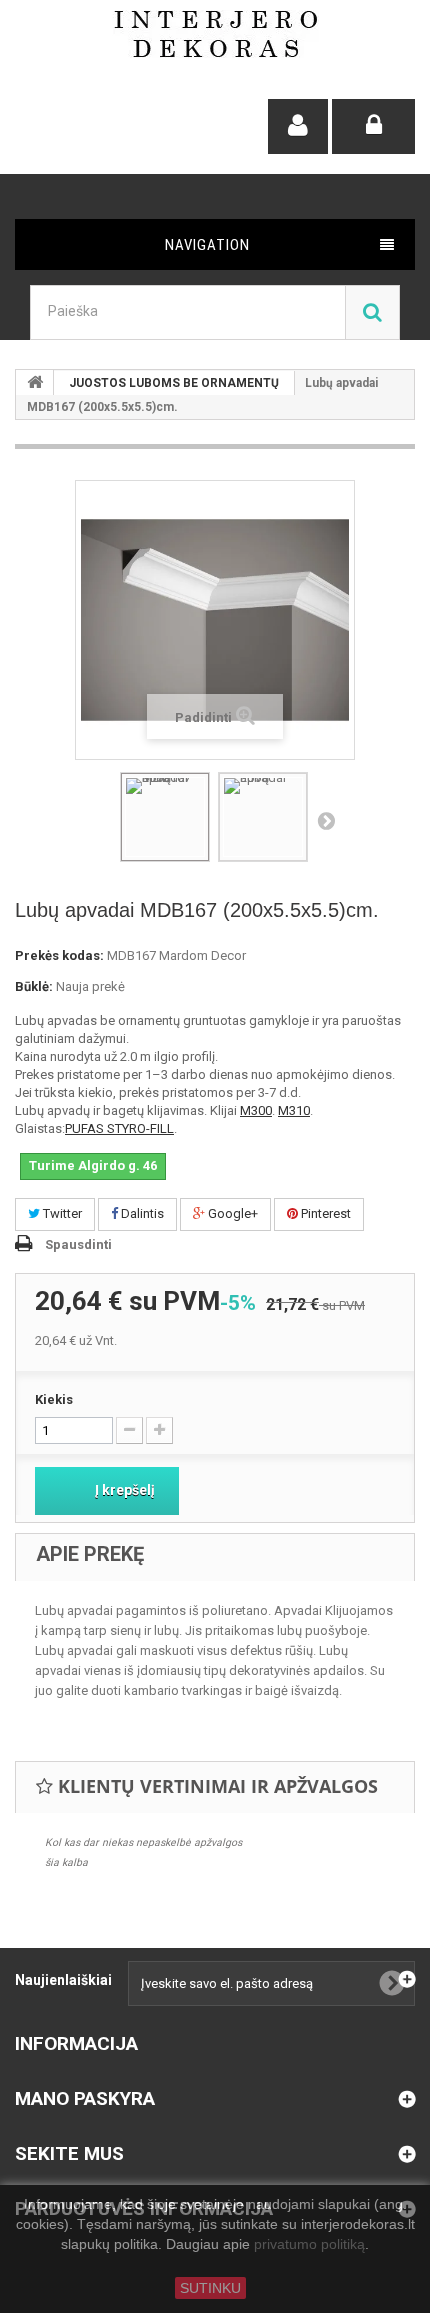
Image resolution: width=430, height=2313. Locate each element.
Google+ (231, 1213)
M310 (294, 1110)
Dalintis (141, 1213)
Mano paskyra (85, 2098)
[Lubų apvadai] (263, 817)
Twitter (61, 1213)
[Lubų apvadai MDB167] (165, 817)
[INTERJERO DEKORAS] (215, 34)
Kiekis (54, 1399)
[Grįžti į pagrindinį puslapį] (35, 382)
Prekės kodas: (59, 955)
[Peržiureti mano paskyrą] (298, 126)
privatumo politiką (309, 2245)
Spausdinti (78, 1244)
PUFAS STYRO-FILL (119, 1128)
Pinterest (324, 1213)
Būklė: (34, 986)
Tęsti (326, 820)
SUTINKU (210, 2288)
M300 (256, 1110)
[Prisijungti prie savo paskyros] (373, 126)
